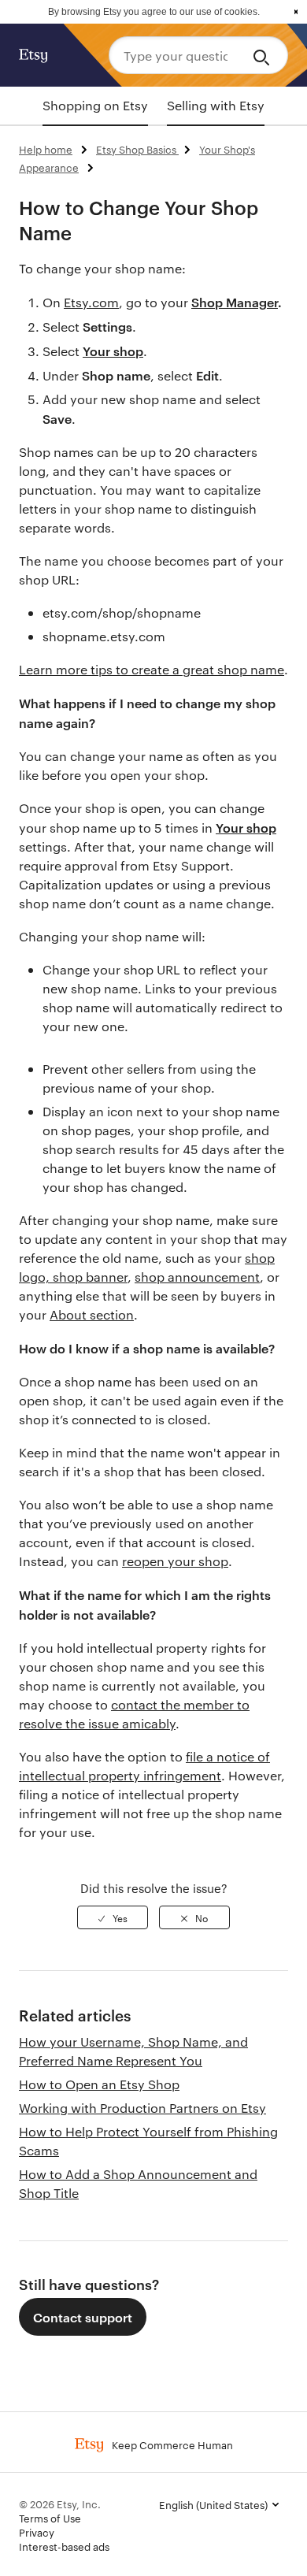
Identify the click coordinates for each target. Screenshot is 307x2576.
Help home (46, 149)
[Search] (264, 55)
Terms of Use (50, 2518)
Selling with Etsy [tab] (216, 105)
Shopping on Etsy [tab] (95, 105)
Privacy (37, 2532)
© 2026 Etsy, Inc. (60, 2504)
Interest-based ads (64, 2546)
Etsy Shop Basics (137, 149)
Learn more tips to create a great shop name (152, 669)
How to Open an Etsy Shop (99, 2084)
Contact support (83, 2317)
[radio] (113, 1917)
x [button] (296, 12)
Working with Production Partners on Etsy (142, 2108)
